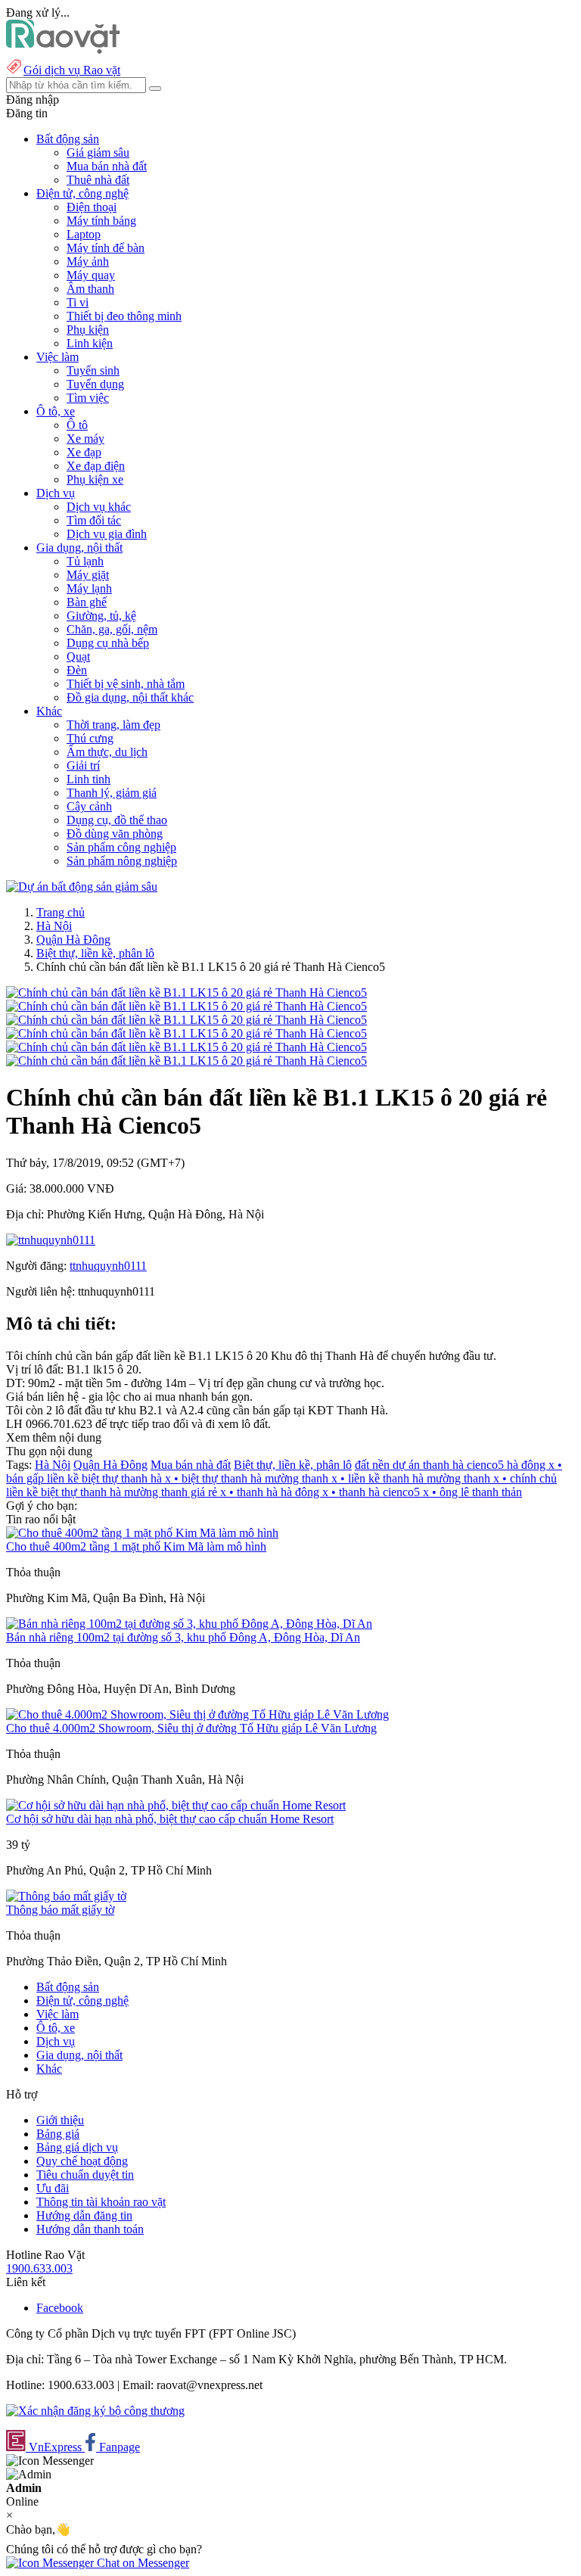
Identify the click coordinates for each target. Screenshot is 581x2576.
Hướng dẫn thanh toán (90, 2229)
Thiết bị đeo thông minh (124, 316)
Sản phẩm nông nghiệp (122, 861)
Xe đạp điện (96, 466)
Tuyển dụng (95, 384)
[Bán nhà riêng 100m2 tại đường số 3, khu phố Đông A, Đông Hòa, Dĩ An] (189, 1624)
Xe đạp (84, 452)
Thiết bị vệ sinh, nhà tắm (126, 684)
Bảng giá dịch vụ (77, 2147)
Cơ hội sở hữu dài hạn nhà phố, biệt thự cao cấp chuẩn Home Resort (170, 1819)
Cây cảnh (89, 806)
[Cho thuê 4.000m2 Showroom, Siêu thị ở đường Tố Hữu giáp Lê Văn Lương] (197, 1714)
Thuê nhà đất (98, 180)
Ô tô (77, 425)
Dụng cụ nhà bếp (108, 643)
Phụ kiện (88, 330)
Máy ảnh (88, 261)
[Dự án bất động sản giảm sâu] (82, 887)
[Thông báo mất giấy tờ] (66, 1896)
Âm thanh (90, 289)
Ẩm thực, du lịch (107, 752)
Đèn (77, 670)
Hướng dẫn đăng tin (84, 2215)
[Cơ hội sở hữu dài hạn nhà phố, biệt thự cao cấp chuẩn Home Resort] (176, 1805)
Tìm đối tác (94, 520)
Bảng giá (58, 2134)
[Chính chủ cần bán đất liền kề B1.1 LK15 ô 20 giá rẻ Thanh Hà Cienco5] (186, 992)
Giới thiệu (60, 2120)
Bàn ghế (87, 602)
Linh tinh (89, 779)
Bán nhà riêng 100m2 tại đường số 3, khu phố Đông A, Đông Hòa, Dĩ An (183, 1637)
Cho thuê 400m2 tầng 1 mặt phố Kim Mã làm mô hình (136, 1546)
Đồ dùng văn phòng (115, 834)
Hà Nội (54, 926)
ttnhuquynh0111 (108, 1266)
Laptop (84, 234)
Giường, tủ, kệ (101, 616)
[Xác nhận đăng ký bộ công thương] (95, 2411)
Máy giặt (88, 575)
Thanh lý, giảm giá (112, 793)
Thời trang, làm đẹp (113, 725)
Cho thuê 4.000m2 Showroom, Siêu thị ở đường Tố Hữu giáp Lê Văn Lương (191, 1728)
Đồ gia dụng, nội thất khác (130, 697)
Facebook (60, 2308)
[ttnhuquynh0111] (51, 1240)
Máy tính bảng (101, 221)
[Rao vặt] (63, 50)
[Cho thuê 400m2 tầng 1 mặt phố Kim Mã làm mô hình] (142, 1533)
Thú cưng (90, 738)
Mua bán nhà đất (107, 166)
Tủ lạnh (85, 561)
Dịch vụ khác (99, 507)
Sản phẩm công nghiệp (121, 847)
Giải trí (83, 765)
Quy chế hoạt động (82, 2161)
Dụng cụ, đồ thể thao (117, 820)
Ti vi (78, 302)
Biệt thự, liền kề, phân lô (95, 953)
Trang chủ (61, 912)
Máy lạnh (89, 588)
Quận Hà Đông (73, 940)
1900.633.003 (39, 2268)
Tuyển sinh (93, 370)
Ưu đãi (53, 2188)
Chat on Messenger (141, 2563)
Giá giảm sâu (98, 152)
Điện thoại (92, 207)
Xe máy (85, 439)
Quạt (78, 656)
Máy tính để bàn (106, 248)
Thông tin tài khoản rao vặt (101, 2202)
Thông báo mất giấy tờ (60, 1910)
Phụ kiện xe (95, 479)
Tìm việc (88, 398)
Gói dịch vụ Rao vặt (72, 70)
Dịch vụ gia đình (107, 534)
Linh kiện (90, 343)
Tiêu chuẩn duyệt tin (85, 2175)
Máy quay (91, 275)
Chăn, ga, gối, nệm (112, 629)
